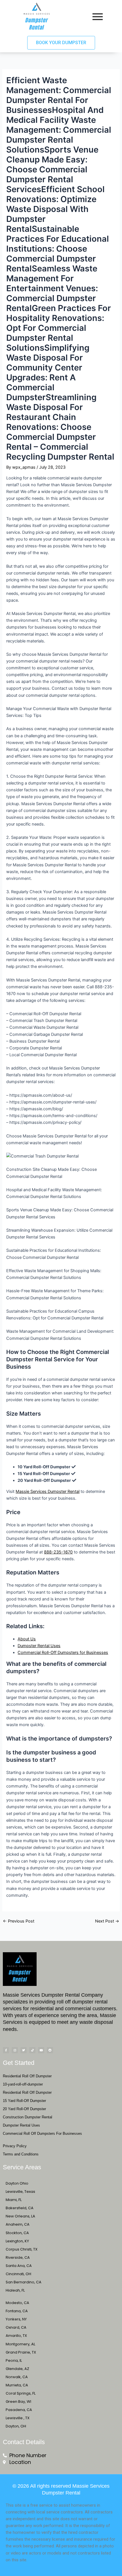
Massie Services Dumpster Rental (48, 1491)
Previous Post (19, 1921)
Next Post (107, 1921)
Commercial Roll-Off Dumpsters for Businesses (63, 1653)
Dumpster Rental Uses (39, 1646)
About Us (27, 1639)
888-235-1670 (58, 1552)
